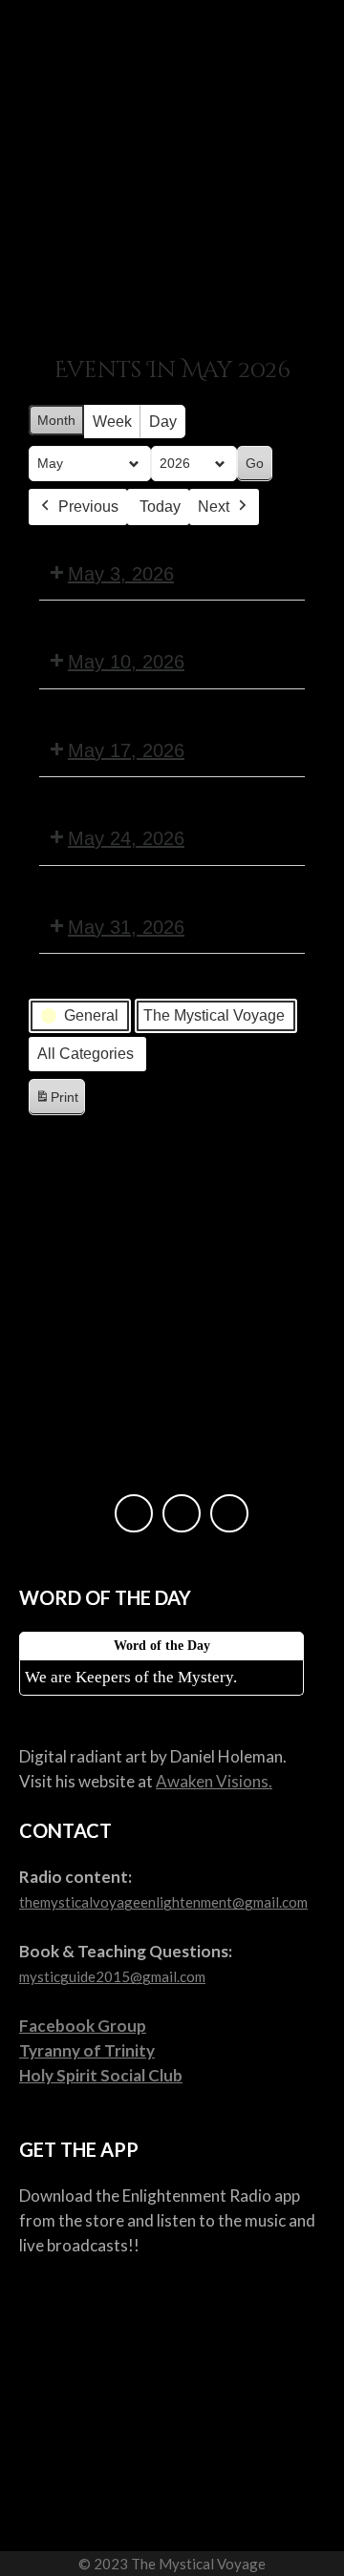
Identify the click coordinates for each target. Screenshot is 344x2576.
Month (56, 420)
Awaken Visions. (214, 1781)
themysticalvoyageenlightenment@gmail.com (163, 1902)
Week (112, 422)
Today (160, 507)
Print (56, 1102)
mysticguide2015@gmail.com (112, 1976)
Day (163, 422)
